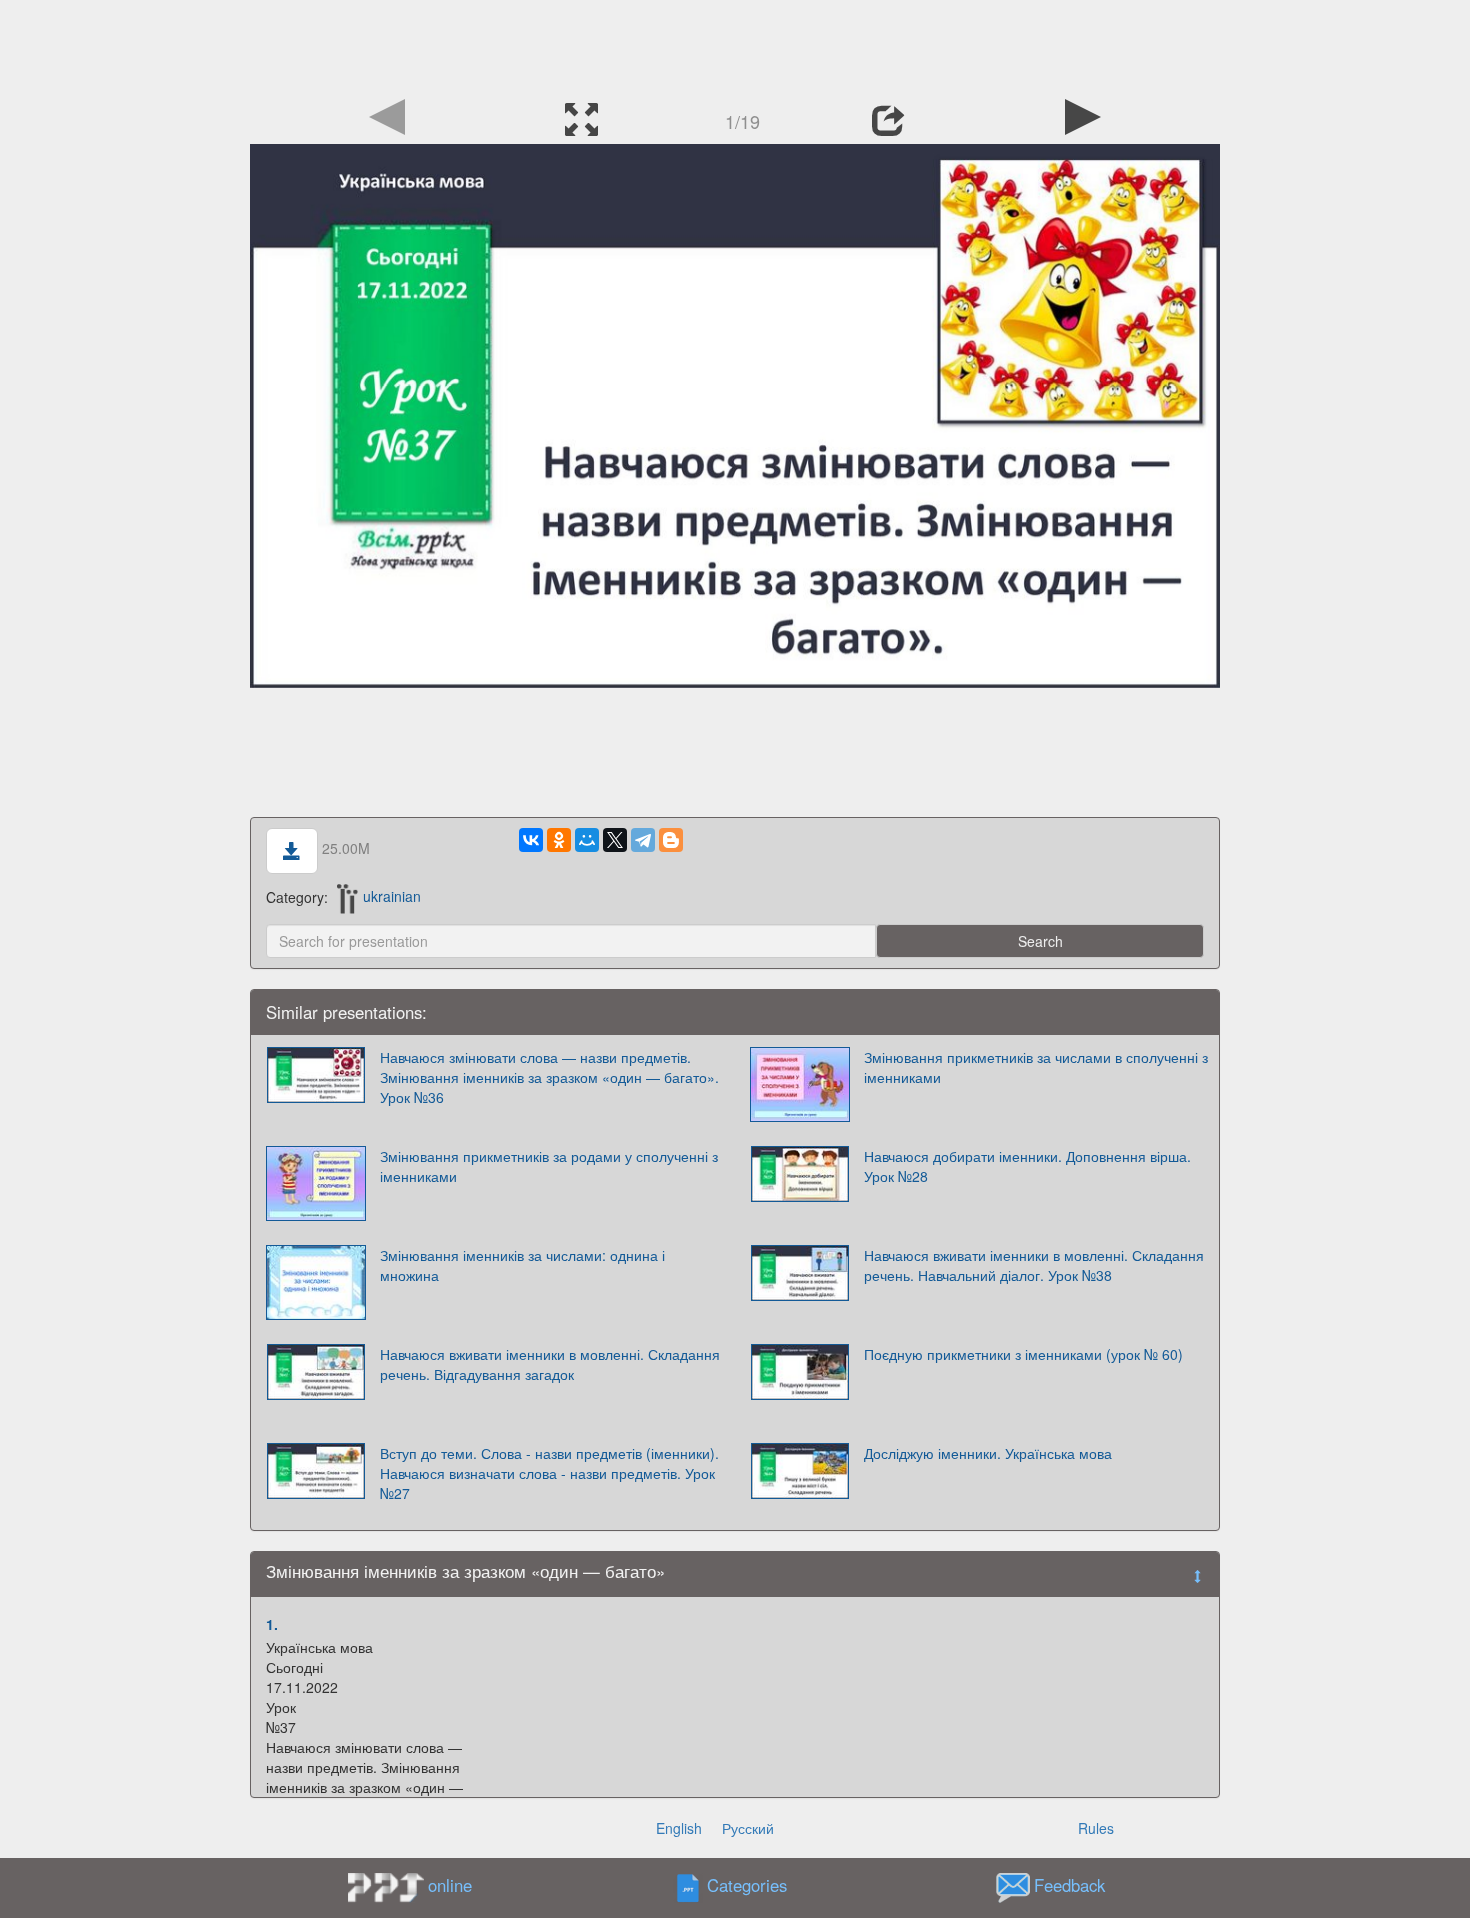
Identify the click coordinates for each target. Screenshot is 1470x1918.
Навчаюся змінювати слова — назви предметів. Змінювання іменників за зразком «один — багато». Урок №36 (549, 1077)
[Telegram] (643, 840)
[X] (615, 840)
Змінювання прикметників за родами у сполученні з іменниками (549, 1166)
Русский (748, 1828)
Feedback (1069, 1885)
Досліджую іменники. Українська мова (988, 1453)
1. (272, 1624)
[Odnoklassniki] (559, 840)
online (450, 1885)
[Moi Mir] (587, 840)
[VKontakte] (531, 840)
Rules (1096, 1828)
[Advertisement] (735, 45)
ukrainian (392, 896)
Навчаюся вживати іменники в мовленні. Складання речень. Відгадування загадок (550, 1364)
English (679, 1828)
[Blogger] (671, 840)
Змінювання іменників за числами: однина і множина (522, 1265)
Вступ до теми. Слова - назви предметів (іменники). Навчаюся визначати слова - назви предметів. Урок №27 (549, 1473)
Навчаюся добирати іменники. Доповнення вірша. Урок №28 (1027, 1166)
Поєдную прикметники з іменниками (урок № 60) (1023, 1354)
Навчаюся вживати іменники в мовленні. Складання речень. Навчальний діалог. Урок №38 (1034, 1265)
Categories (747, 1885)
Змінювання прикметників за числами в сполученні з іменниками (1036, 1067)
